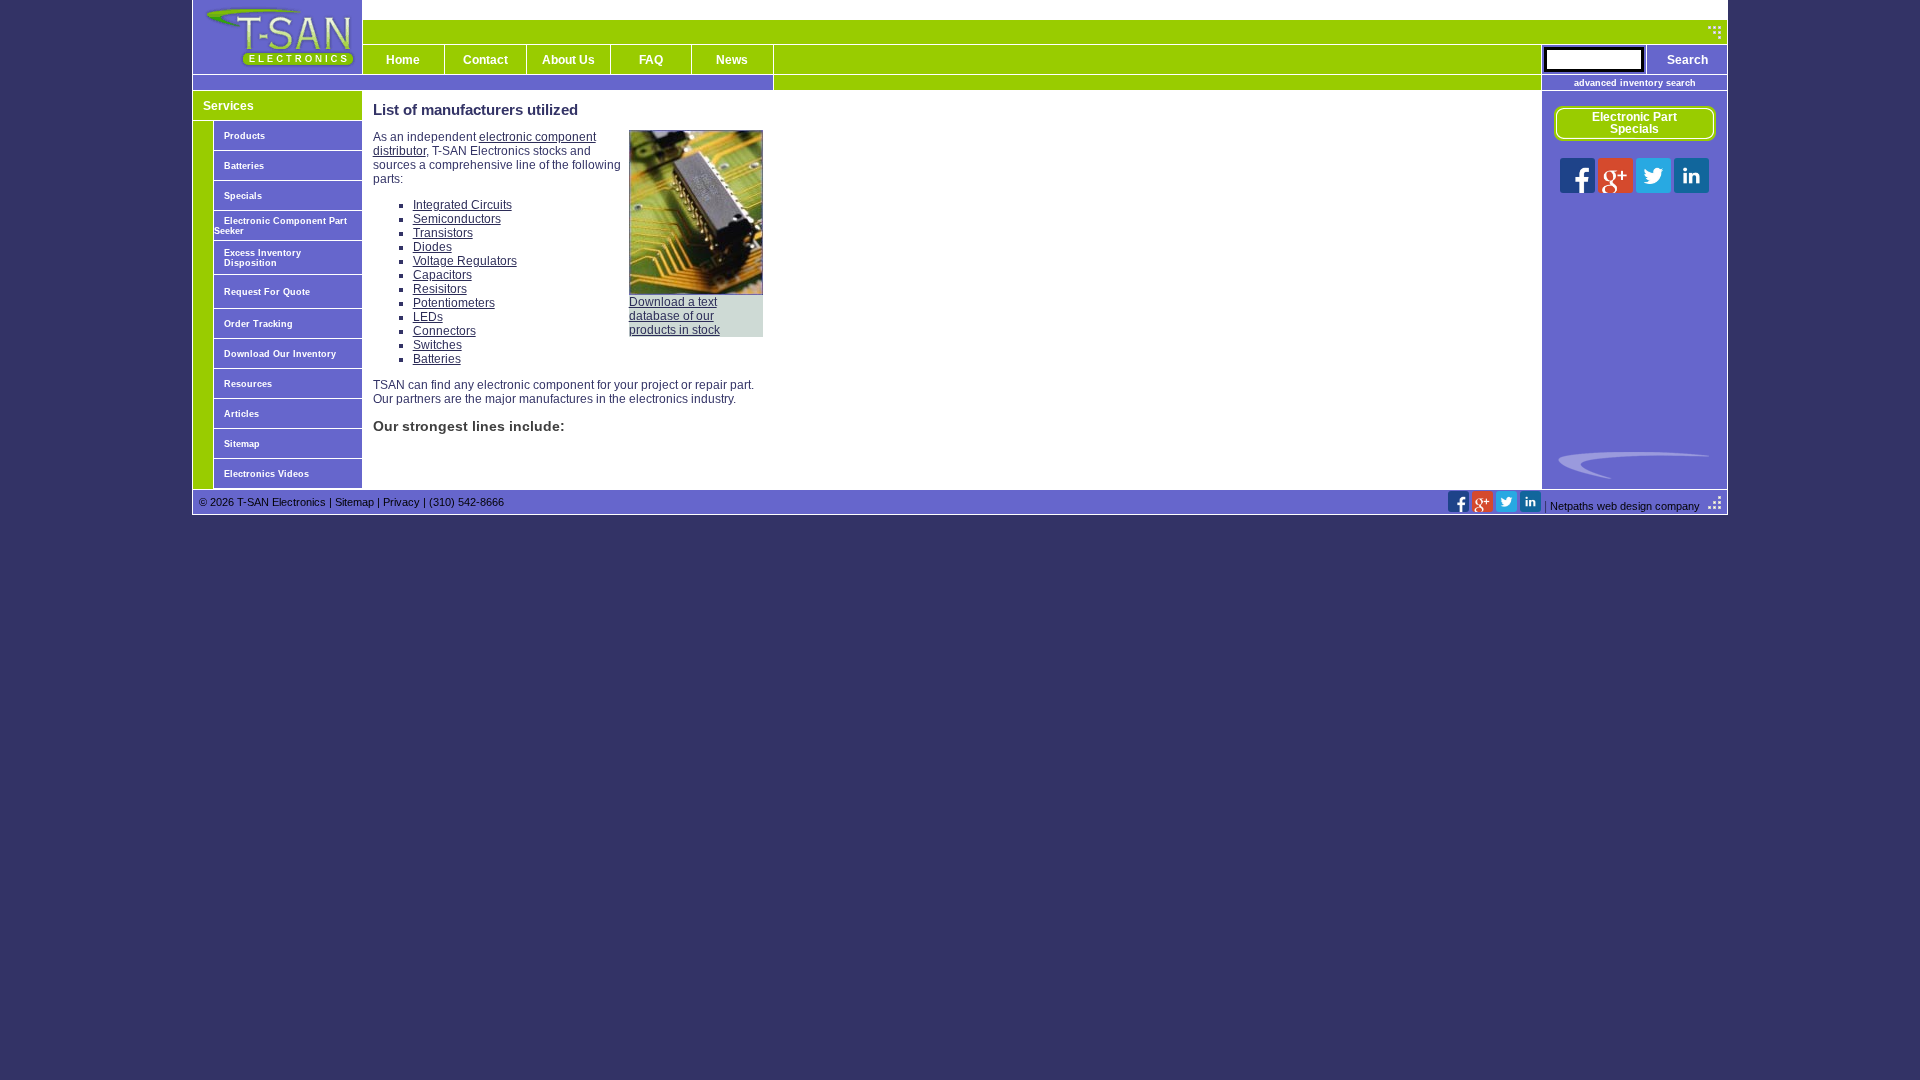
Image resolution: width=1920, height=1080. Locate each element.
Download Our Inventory (280, 354)
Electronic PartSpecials (1634, 123)
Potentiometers (454, 303)
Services (228, 106)
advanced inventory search (1635, 83)
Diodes (432, 247)
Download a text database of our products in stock (674, 316)
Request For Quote (267, 292)
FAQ (651, 60)
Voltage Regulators (465, 261)
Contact (485, 60)
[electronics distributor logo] (277, 70)
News (732, 60)
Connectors (444, 331)
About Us (568, 60)
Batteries (244, 166)
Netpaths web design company (1625, 506)
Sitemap (242, 444)
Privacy (401, 502)
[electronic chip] (696, 291)
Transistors (443, 233)
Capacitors (442, 275)
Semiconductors (457, 219)
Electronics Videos (266, 474)
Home (403, 60)
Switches (437, 345)
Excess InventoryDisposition (262, 258)
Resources (248, 384)
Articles (241, 414)
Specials (243, 196)
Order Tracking (258, 324)
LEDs (428, 317)
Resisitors (440, 289)
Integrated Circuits (462, 205)
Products (244, 136)
